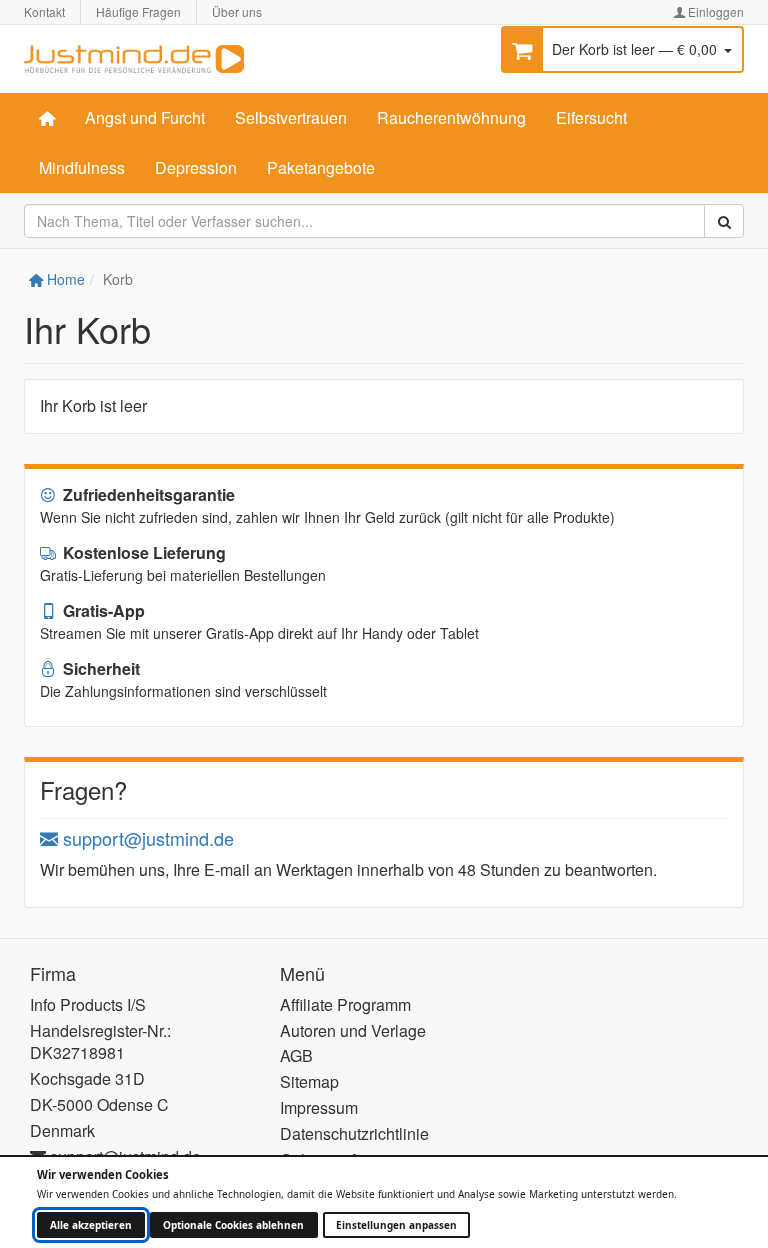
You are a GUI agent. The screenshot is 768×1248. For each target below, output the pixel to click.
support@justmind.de (146, 838)
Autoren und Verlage (353, 1030)
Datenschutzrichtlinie (354, 1133)
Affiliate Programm (345, 1004)
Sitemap (309, 1081)
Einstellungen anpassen (396, 1225)
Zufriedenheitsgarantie (147, 494)
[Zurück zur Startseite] (134, 56)
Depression (196, 167)
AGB (296, 1055)
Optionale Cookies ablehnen (233, 1225)
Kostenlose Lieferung (142, 552)
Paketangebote (321, 167)
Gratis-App (102, 610)
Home (64, 279)
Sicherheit (99, 668)
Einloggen (714, 11)
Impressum (319, 1107)
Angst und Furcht (145, 117)
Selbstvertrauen (291, 117)
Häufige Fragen (138, 11)
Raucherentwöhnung (451, 117)
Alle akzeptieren (91, 1225)
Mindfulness (82, 167)
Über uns (237, 11)
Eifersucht (591, 117)
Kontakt (44, 11)
